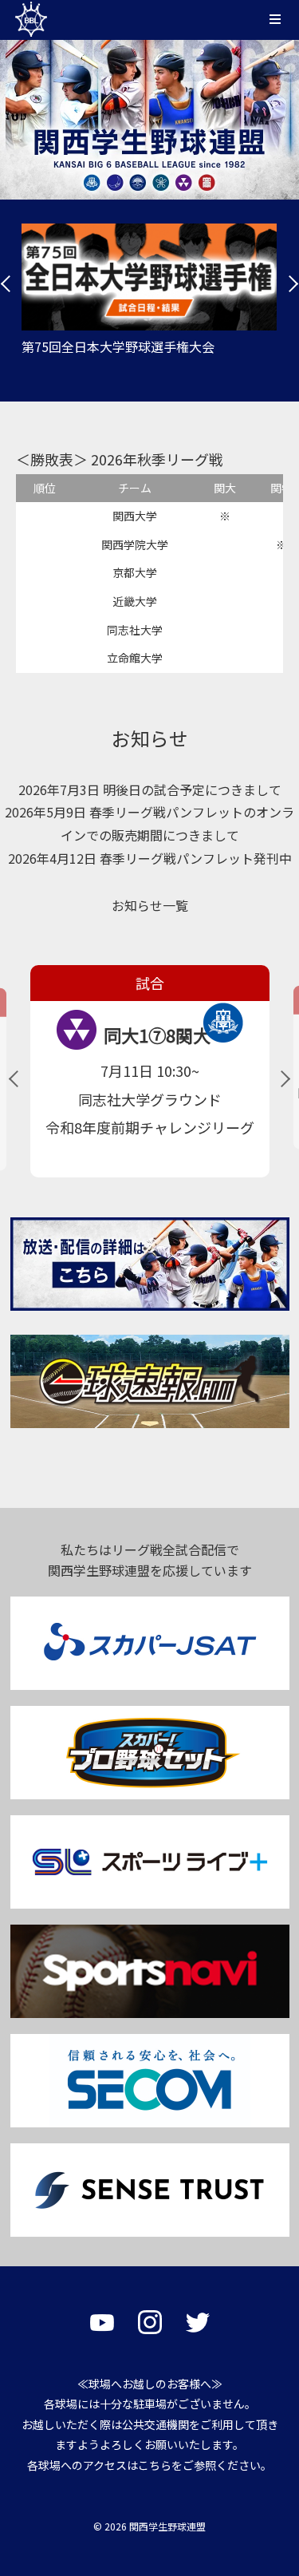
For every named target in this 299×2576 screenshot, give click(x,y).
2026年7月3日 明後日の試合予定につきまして (150, 789)
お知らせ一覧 (150, 905)
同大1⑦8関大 (157, 1035)
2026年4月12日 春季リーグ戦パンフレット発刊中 (150, 858)
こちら (155, 2465)
